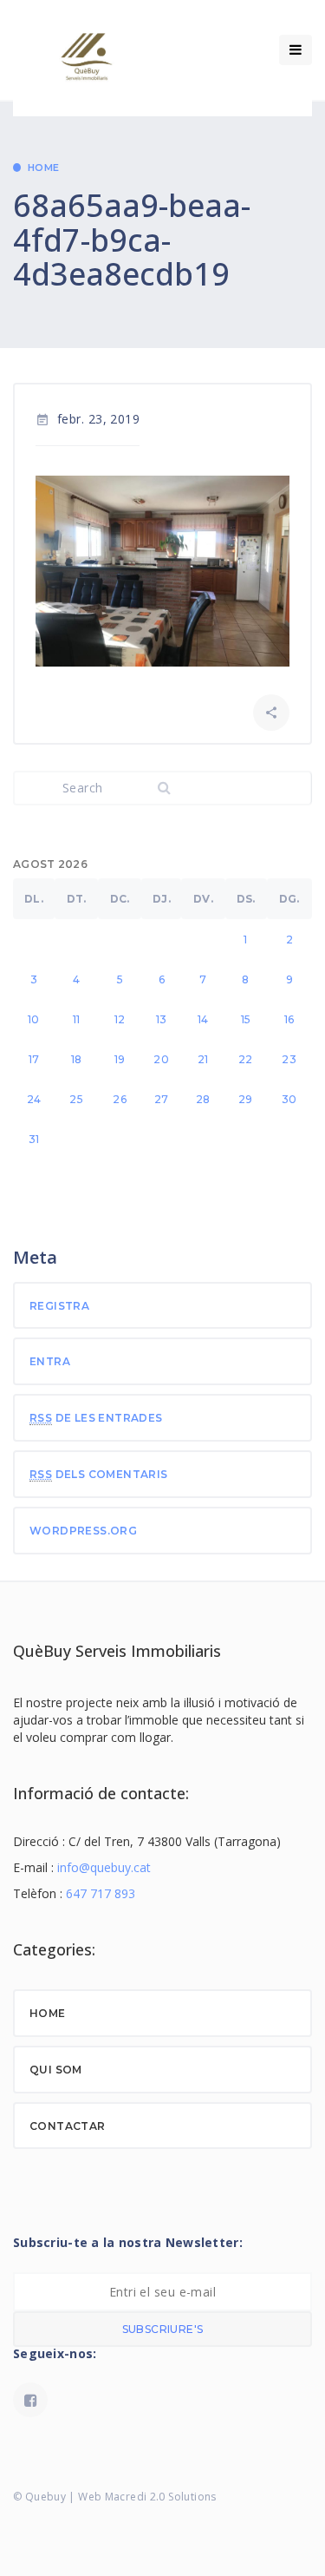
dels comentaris (99, 1474)
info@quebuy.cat (104, 1867)
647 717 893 (101, 1893)
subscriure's (163, 2329)
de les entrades (96, 1418)
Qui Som (56, 2070)
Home (44, 168)
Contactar (68, 2126)
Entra (50, 1361)
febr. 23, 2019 (88, 419)
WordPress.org (83, 1531)
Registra (59, 1306)
